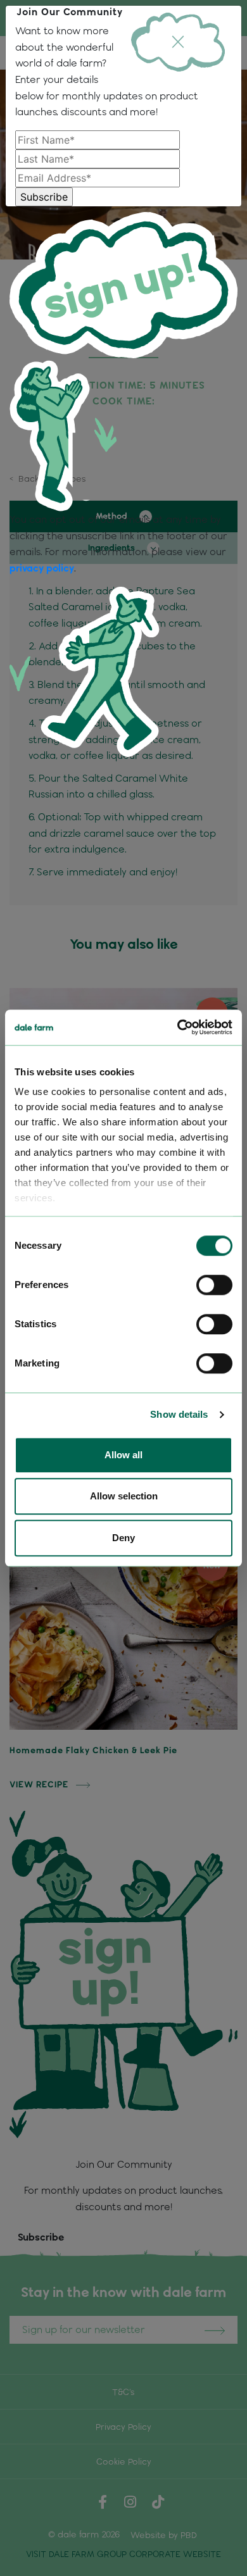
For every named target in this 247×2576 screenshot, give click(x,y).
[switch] (214, 1285)
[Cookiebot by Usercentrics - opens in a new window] (178, 1027)
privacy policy (42, 568)
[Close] (178, 42)
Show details (179, 1414)
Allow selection (124, 1496)
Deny (123, 1538)
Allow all (123, 1455)
